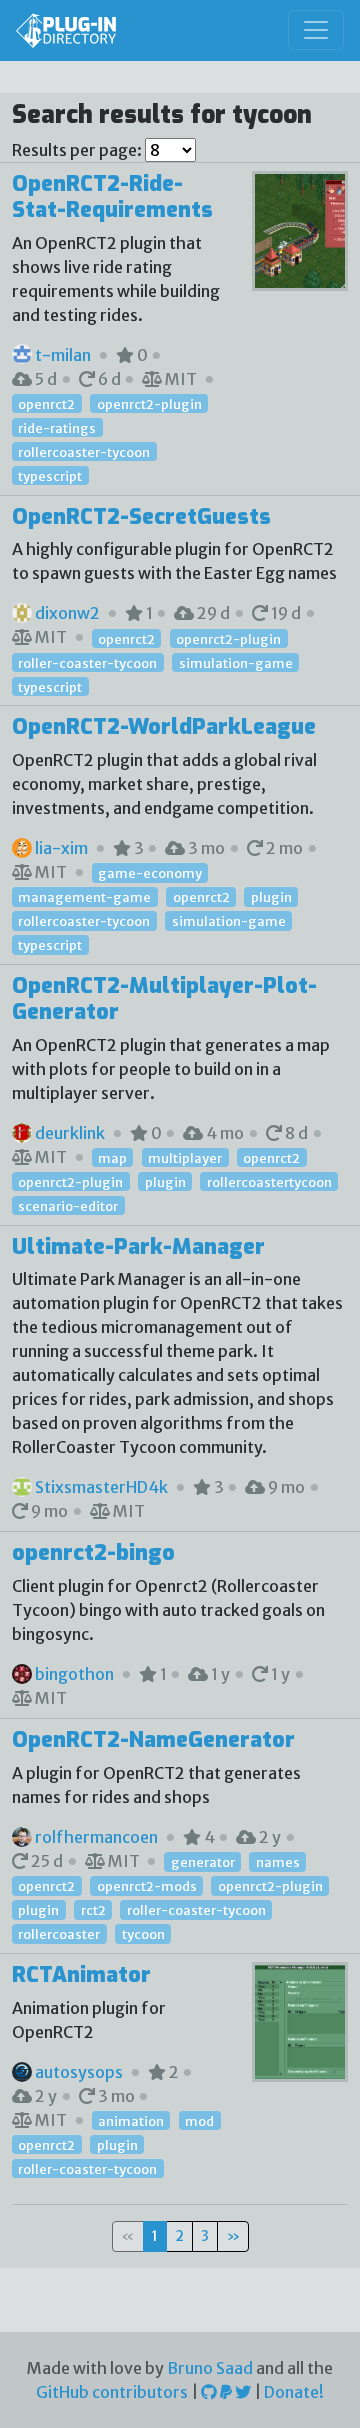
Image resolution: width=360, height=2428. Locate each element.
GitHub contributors (112, 2392)
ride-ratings (57, 428)
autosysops (79, 2072)
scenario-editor (68, 1206)
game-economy (150, 873)
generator (203, 1862)
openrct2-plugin (149, 404)
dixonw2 (67, 613)
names (278, 1862)
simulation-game (236, 662)
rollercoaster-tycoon (84, 452)
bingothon (74, 1674)
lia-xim (61, 848)
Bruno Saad (210, 2368)
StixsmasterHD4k (101, 1487)
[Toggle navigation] (316, 30)
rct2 (93, 1910)
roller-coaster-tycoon (87, 662)
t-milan (63, 355)
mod (199, 2121)
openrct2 (46, 404)
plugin (271, 897)
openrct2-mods (147, 1886)
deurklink (70, 1133)
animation (131, 2121)
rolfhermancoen (96, 1837)
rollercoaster (59, 1934)
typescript (50, 476)
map (112, 1158)
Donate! (294, 2392)
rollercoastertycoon (269, 1182)
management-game (84, 897)
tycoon (143, 1934)
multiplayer (185, 1158)
